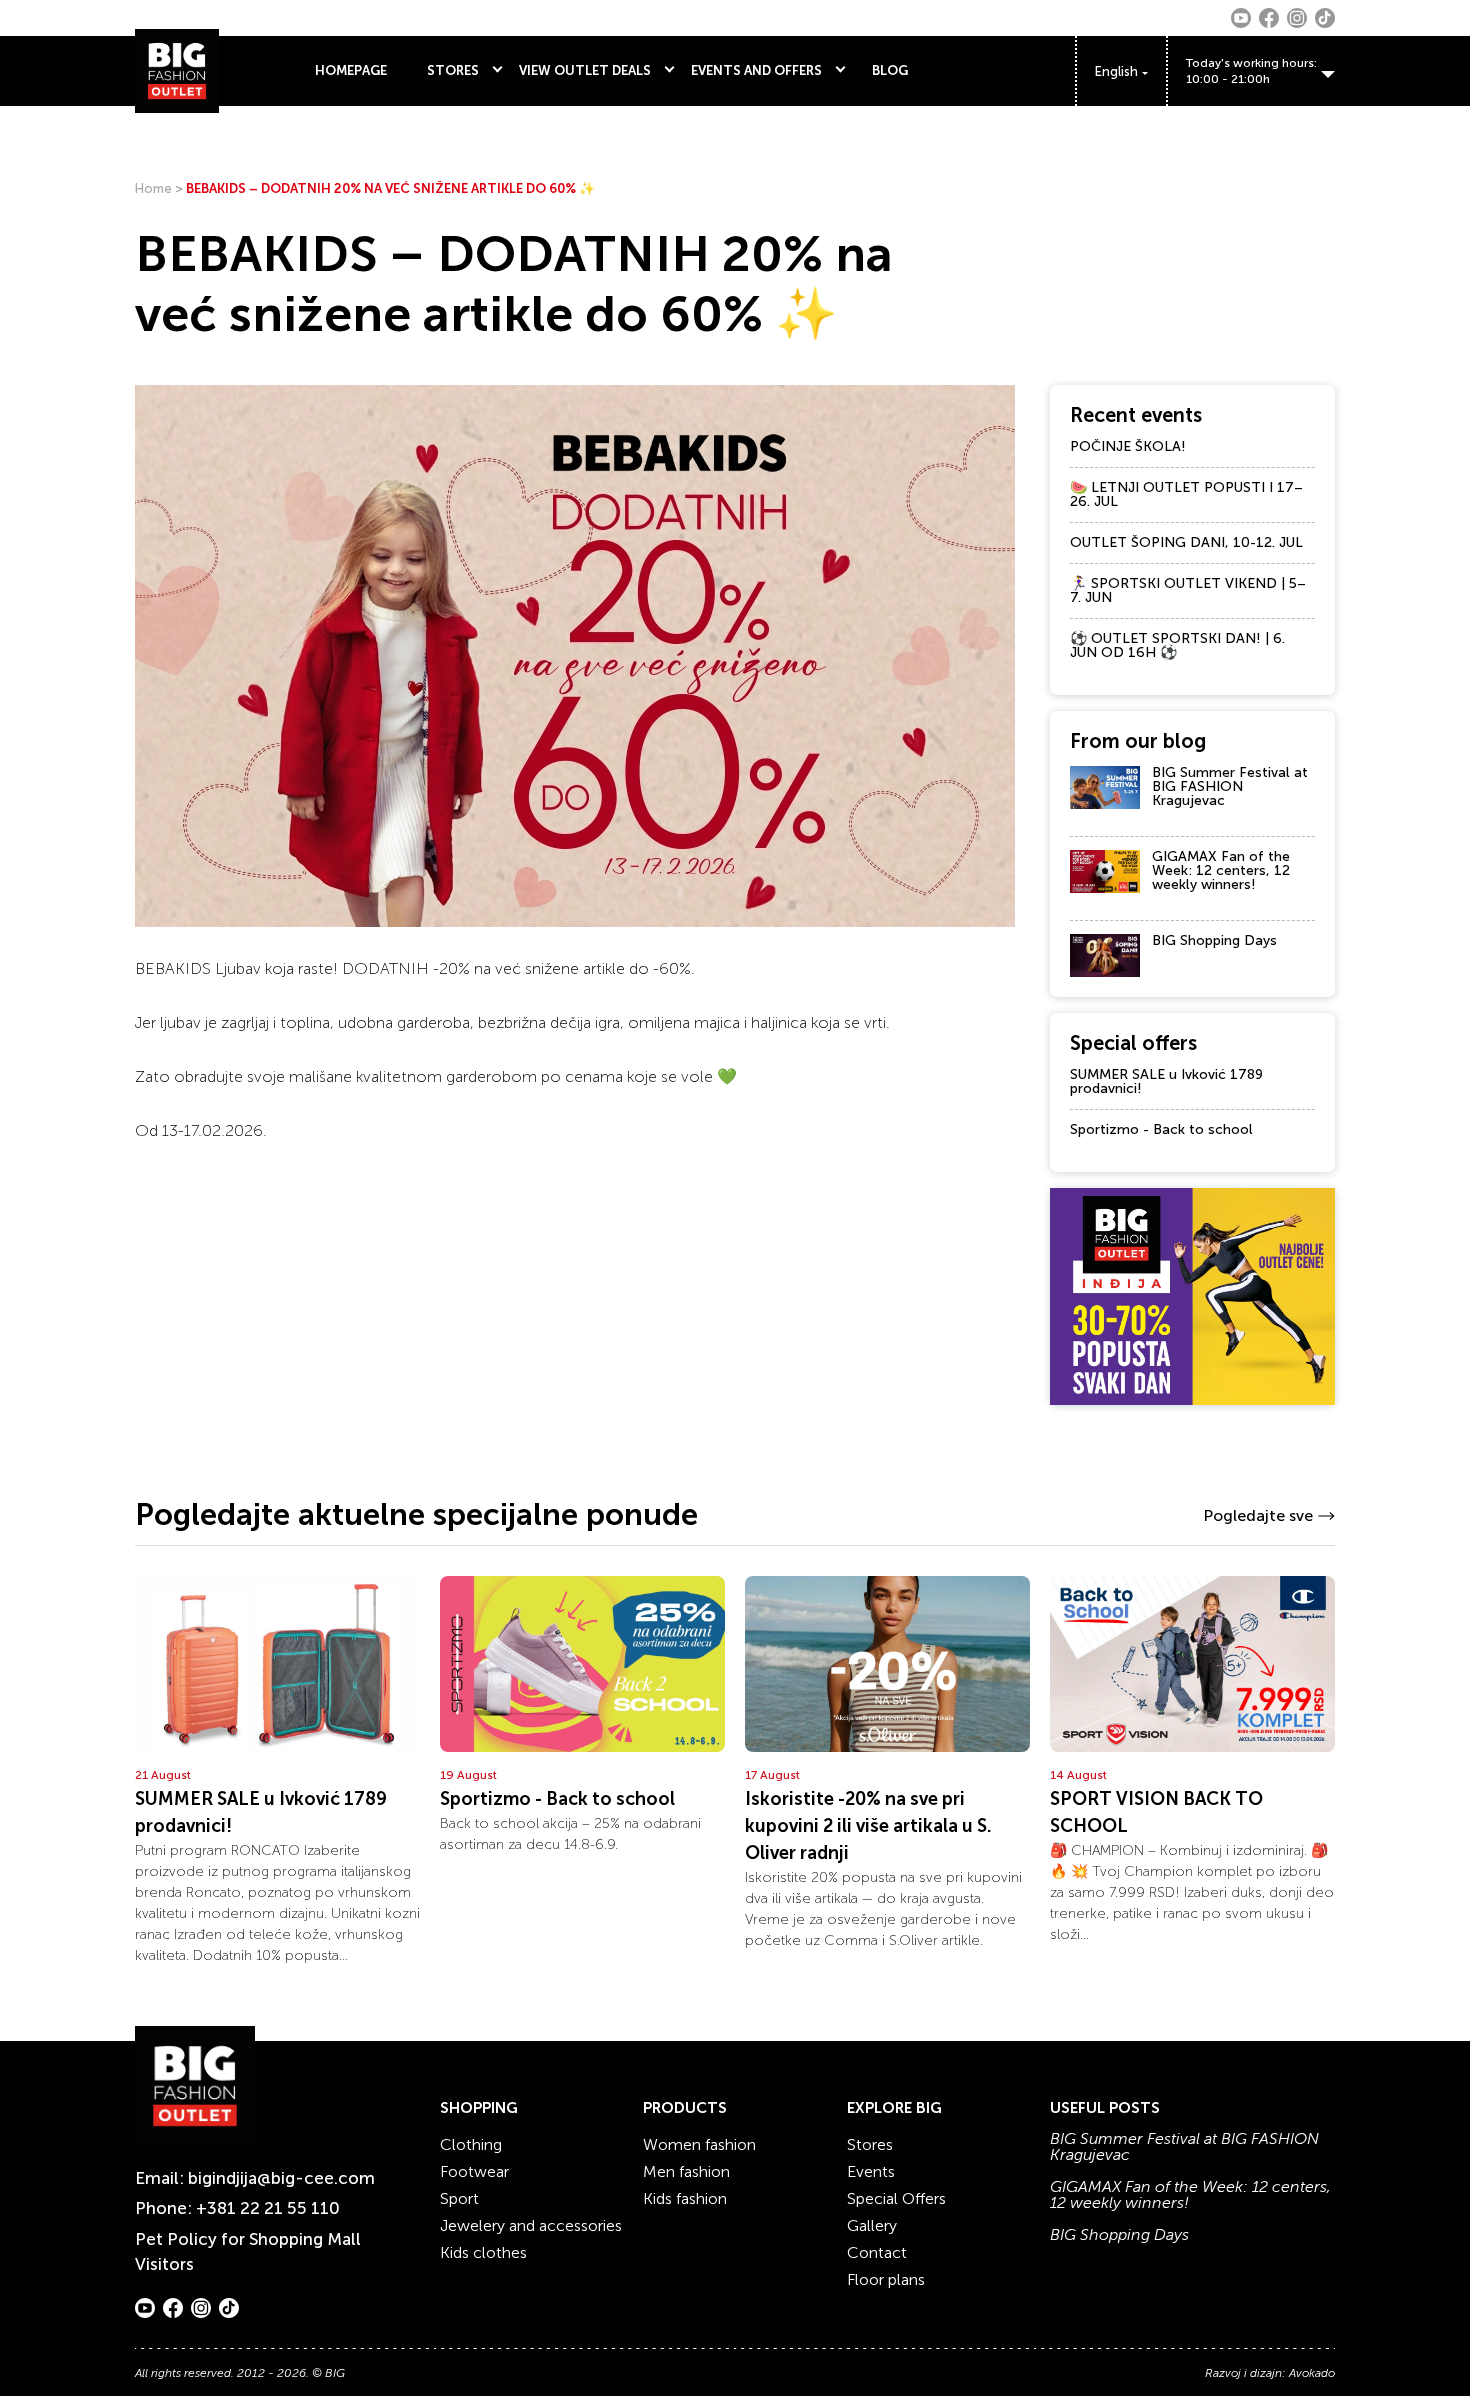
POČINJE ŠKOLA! (1128, 446)
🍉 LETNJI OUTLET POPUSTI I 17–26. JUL (1186, 494)
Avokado (1312, 2373)
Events (871, 2171)
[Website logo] (177, 71)
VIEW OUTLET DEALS (585, 70)
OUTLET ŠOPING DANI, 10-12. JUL (1186, 542)
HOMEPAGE (351, 70)
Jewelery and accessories (531, 2225)
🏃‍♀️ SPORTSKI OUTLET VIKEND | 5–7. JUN (1188, 590)
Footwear (474, 2171)
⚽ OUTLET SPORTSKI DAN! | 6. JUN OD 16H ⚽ (1177, 645)
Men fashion (686, 2171)
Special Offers (896, 2198)
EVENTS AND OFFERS (756, 70)
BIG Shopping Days (1214, 940)
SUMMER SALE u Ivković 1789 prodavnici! (1166, 1081)
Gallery (872, 2225)
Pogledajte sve (1258, 1515)
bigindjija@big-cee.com (281, 2178)
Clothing (471, 2144)
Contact (877, 2252)
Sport (459, 2198)
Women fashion (699, 2144)
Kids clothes (483, 2252)
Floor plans (886, 2279)
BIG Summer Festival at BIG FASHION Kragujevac (1230, 786)
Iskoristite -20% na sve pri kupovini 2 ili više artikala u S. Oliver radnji (868, 1826)
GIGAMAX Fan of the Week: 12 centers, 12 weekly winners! (1221, 870)
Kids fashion (685, 2198)
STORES (453, 70)
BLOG (890, 70)
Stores (870, 2144)
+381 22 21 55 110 (268, 2208)
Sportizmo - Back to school (1161, 1129)
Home (153, 188)
